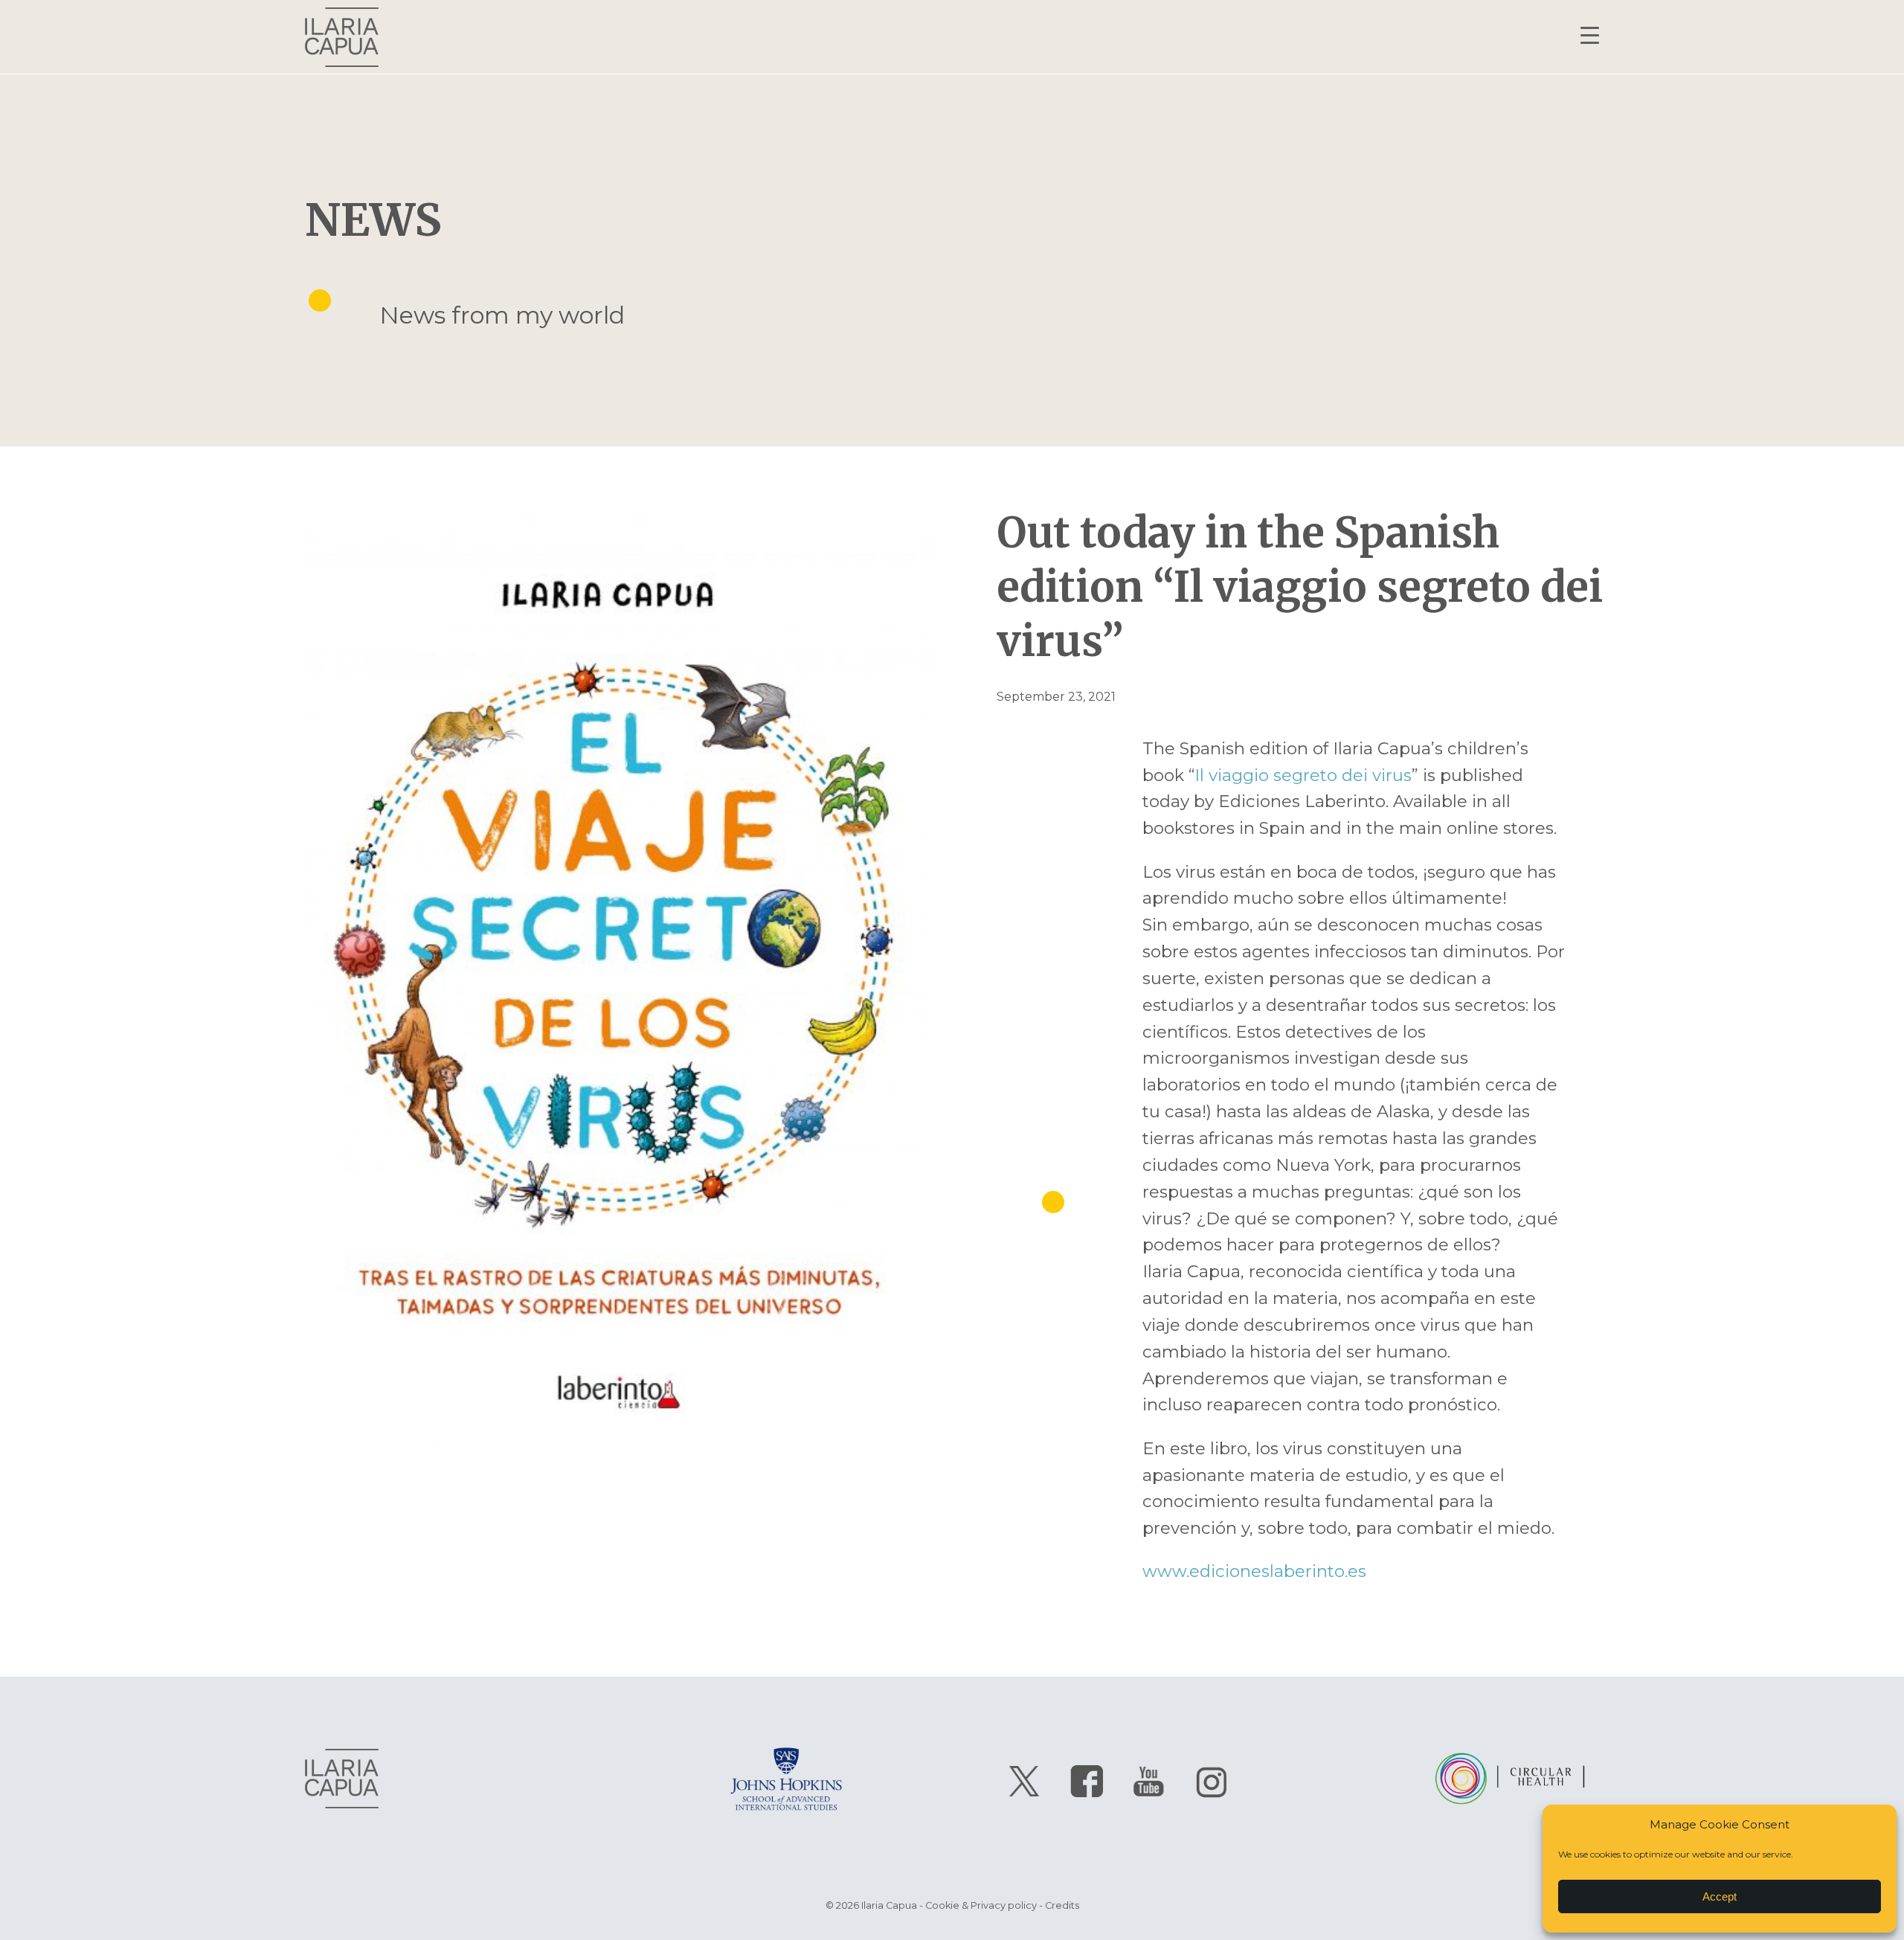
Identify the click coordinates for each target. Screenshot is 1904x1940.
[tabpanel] (617, 994)
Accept (1720, 1896)
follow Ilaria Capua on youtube (1149, 1782)
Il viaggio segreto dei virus (1303, 775)
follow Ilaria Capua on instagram (1212, 1782)
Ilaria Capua (342, 37)
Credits (1062, 1905)
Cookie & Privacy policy (981, 1905)
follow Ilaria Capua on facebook (1087, 1782)
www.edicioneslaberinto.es (1254, 1571)
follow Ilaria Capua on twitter (1024, 1782)
